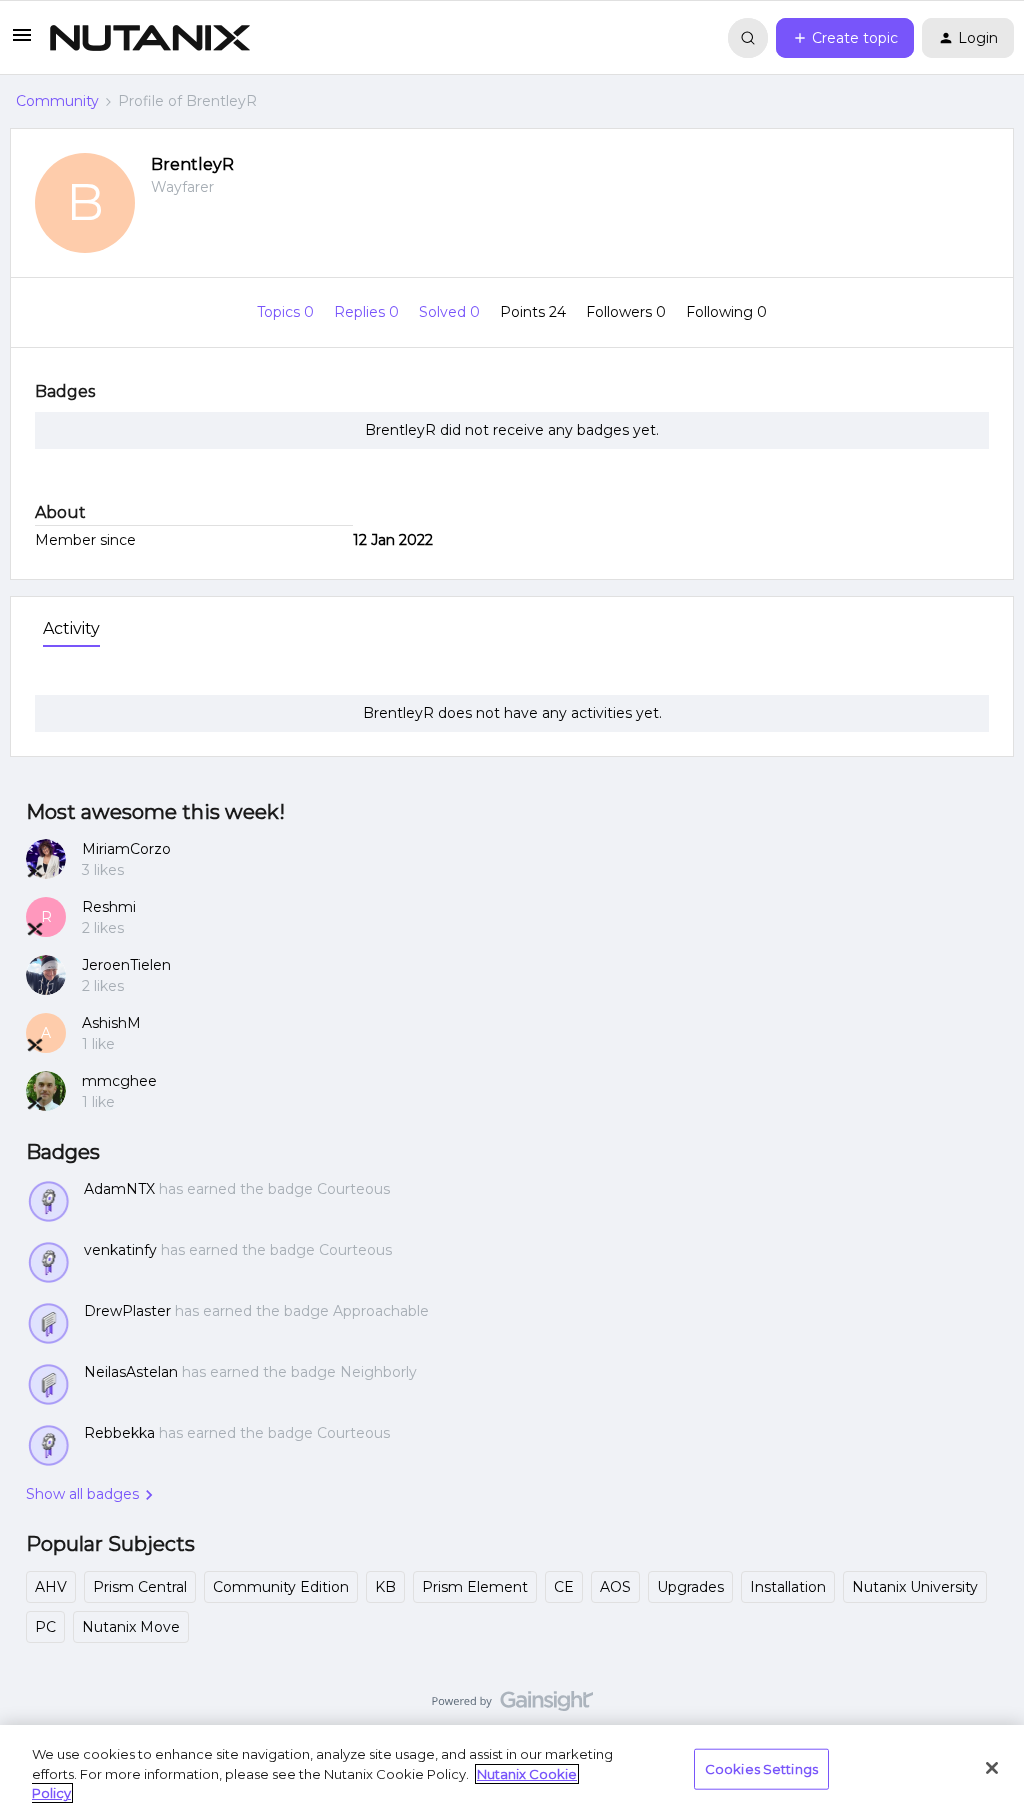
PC (45, 1627)
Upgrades (690, 1587)
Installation (788, 1587)
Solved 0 (451, 312)
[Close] (992, 1768)
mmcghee (119, 1081)
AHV (51, 1587)
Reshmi (109, 907)
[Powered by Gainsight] (512, 1706)
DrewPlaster (127, 1311)
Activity (71, 628)
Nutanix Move (131, 1627)
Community (57, 101)
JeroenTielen (126, 965)
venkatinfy (120, 1250)
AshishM (111, 1023)
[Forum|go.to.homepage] (150, 38)
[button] (22, 42)
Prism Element (475, 1587)
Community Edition (281, 1587)
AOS (615, 1587)
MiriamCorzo (126, 849)
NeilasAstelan (131, 1372)
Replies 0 (368, 312)
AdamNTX (119, 1189)
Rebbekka (119, 1433)
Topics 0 (287, 312)
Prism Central (140, 1587)
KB (385, 1587)
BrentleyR (192, 164)
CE (564, 1587)
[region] (512, 1769)
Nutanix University (915, 1587)
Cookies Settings (761, 1768)
